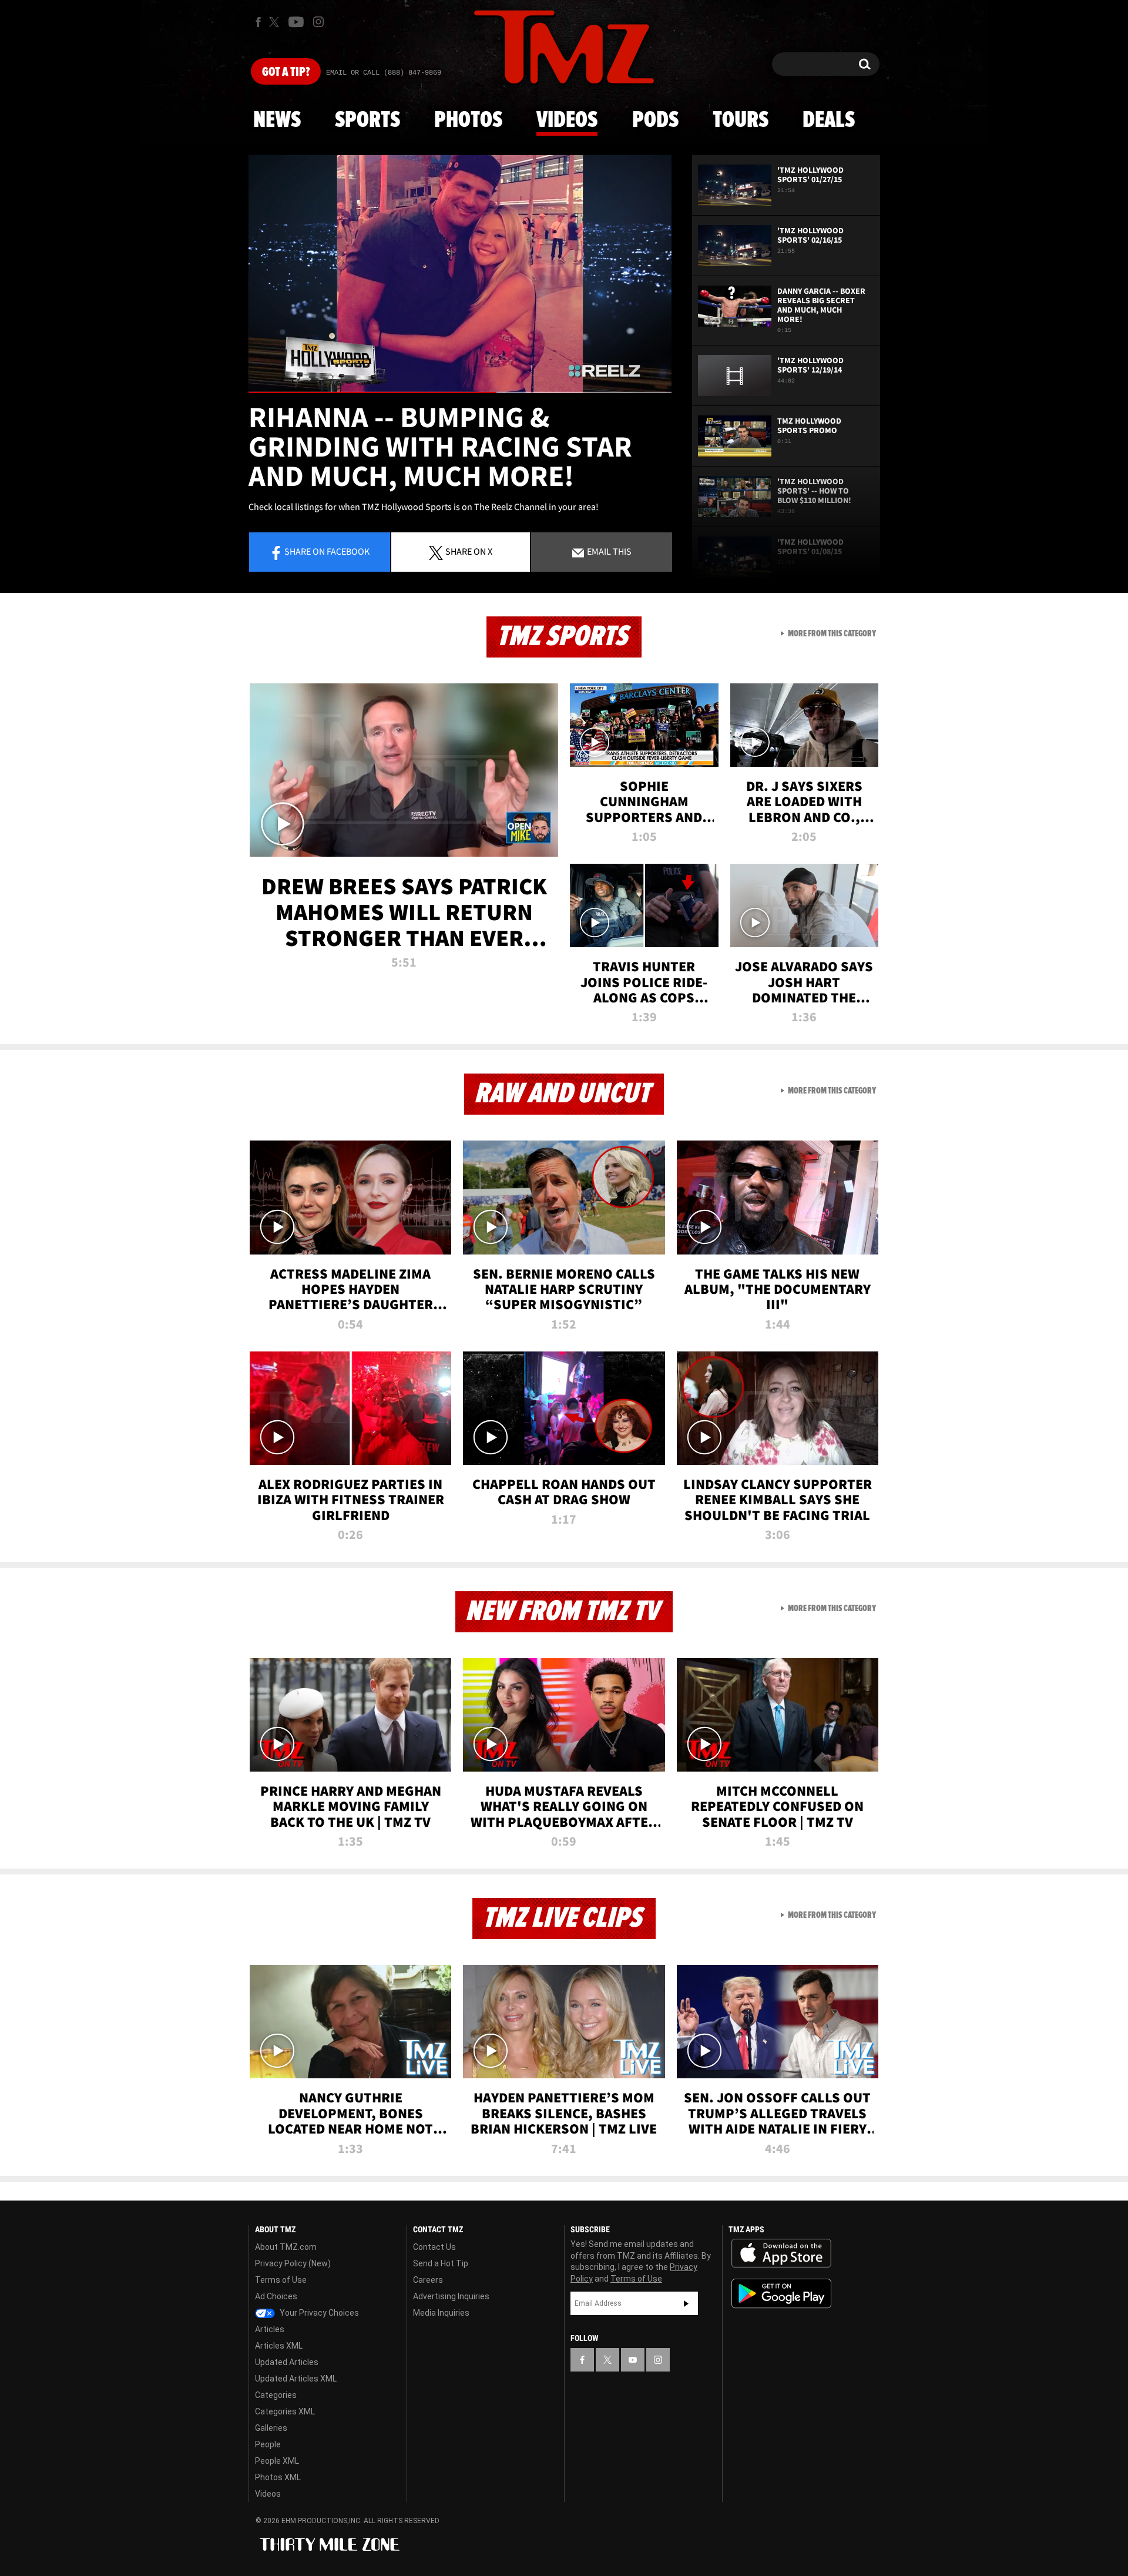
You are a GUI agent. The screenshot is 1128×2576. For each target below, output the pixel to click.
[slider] (460, 392)
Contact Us (434, 2247)
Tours (741, 120)
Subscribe (686, 2303)
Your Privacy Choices (318, 2313)
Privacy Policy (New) (293, 2263)
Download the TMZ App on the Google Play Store (781, 2294)
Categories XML (285, 2411)
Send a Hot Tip (441, 2263)
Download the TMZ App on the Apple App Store (781, 2253)
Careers (428, 2280)
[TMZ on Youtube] (296, 22)
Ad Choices (276, 2296)
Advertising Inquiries (451, 2296)
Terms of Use (281, 2280)
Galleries (271, 2428)
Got (286, 72)
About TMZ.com (286, 2247)
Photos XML (278, 2477)
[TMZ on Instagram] (318, 22)
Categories (276, 2395)
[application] (460, 274)
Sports (367, 120)
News (277, 120)
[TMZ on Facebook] (258, 22)
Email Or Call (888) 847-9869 (384, 73)
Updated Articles (287, 2362)
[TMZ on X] (276, 22)
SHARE (469, 551)
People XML (277, 2461)
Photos (468, 120)
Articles (270, 2329)
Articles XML (279, 2346)
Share (327, 551)
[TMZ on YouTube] (633, 2360)
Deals (829, 120)
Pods (655, 120)
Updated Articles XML (296, 2379)
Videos (567, 120)
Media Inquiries (441, 2313)
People (268, 2444)
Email (608, 551)
